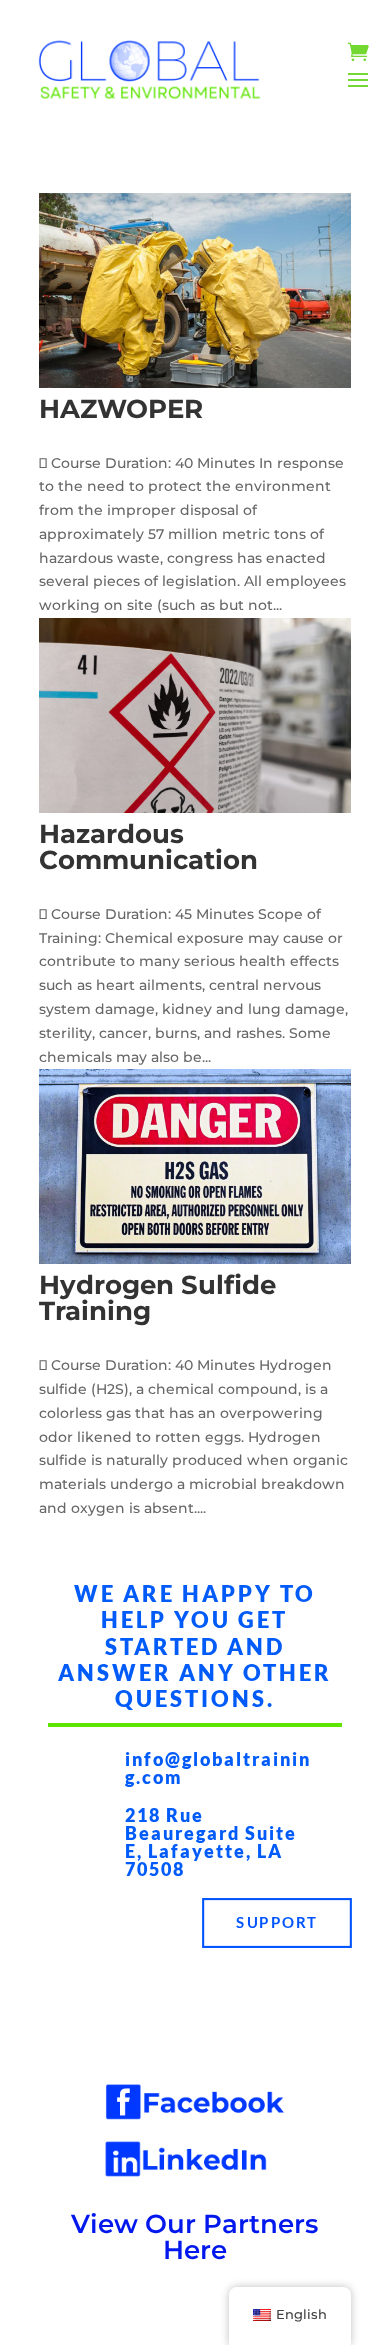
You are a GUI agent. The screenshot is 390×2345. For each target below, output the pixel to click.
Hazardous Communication (148, 847)
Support (276, 1923)
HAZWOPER (121, 409)
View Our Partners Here (194, 2237)
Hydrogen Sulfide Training (157, 1298)
